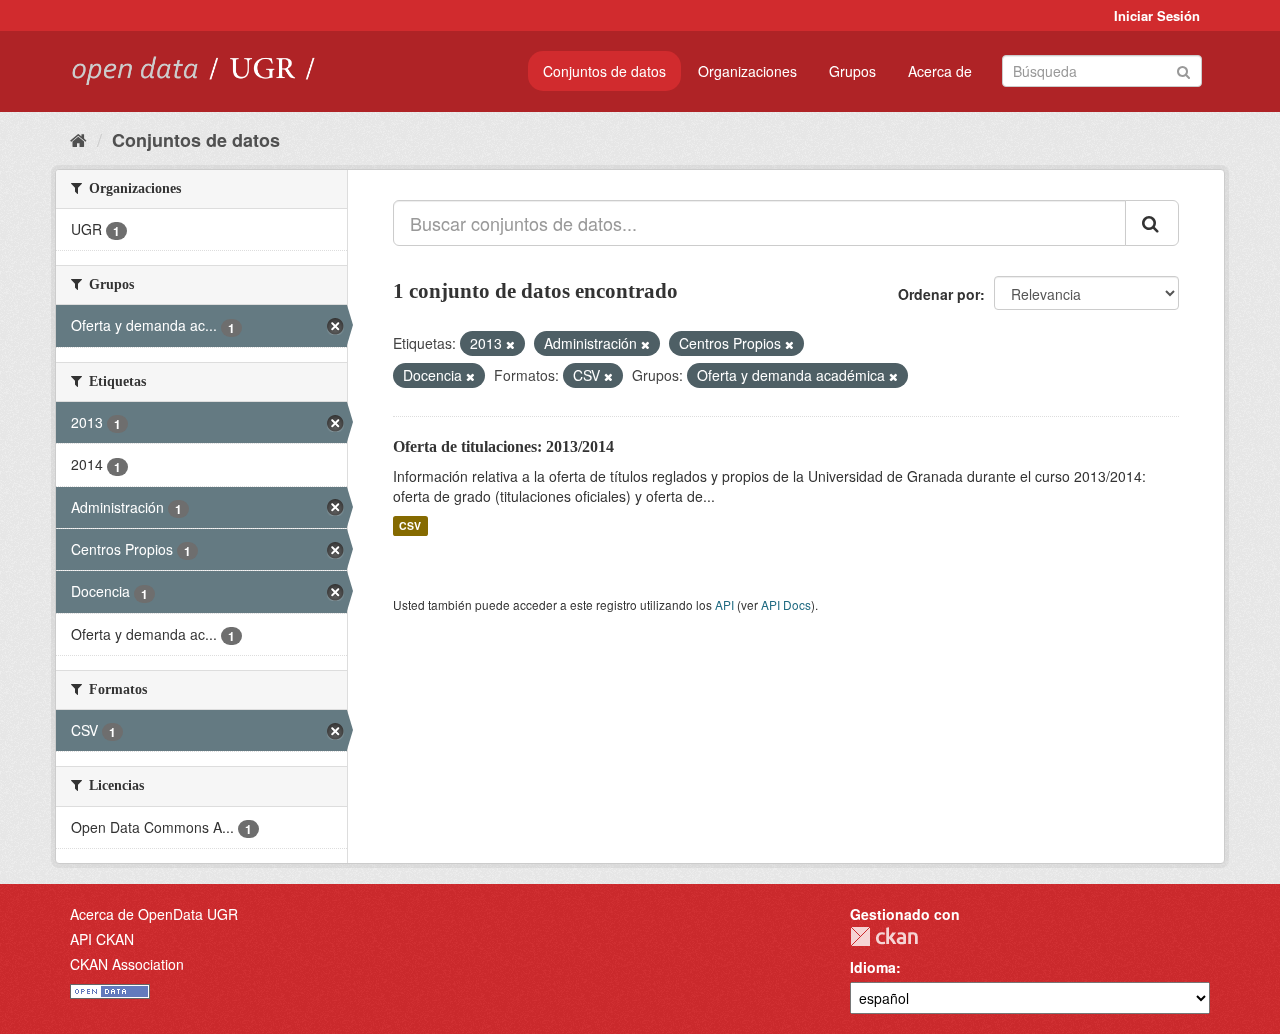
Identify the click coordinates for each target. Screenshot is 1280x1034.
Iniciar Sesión (1157, 15)
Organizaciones (747, 71)
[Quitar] (510, 344)
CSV (410, 525)
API (724, 604)
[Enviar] (1183, 69)
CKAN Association (127, 964)
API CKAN (102, 939)
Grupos (852, 71)
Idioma (873, 967)
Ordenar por (939, 294)
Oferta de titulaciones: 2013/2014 (503, 446)
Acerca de (940, 71)
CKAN (884, 936)
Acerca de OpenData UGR (154, 914)
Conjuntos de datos (604, 71)
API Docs (786, 604)
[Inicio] (78, 139)
